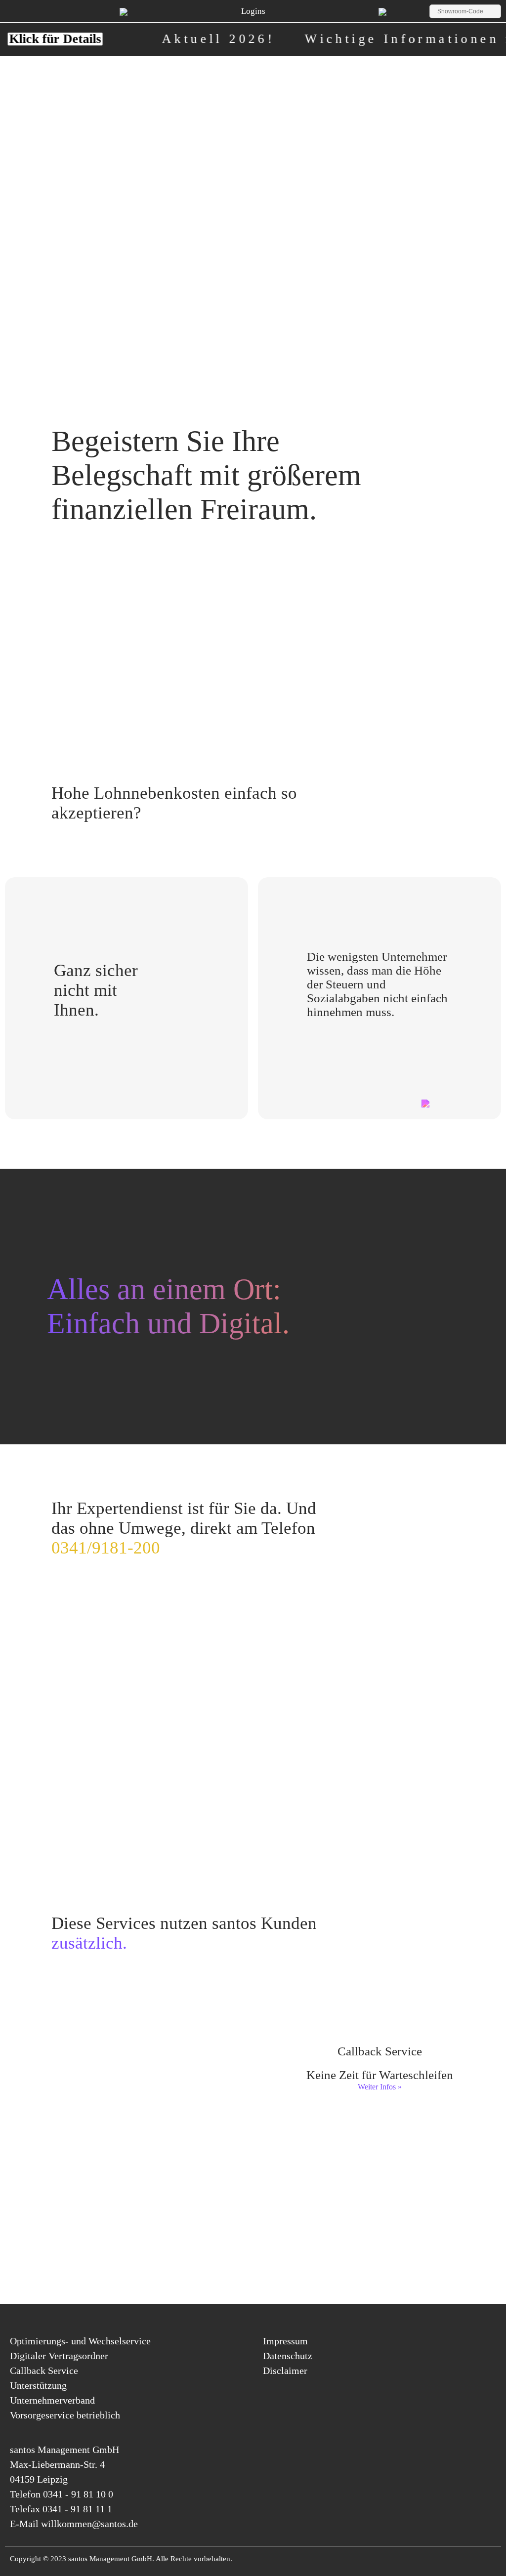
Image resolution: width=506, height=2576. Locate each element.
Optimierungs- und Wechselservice (80, 2341)
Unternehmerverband (52, 2400)
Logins (253, 11)
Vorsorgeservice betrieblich (65, 2415)
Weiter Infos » (127, 2087)
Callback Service (44, 2371)
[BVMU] (382, 11)
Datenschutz (288, 2356)
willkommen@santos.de (89, 2524)
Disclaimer (285, 2371)
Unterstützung (38, 2385)
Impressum (285, 2341)
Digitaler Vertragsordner (59, 2356)
